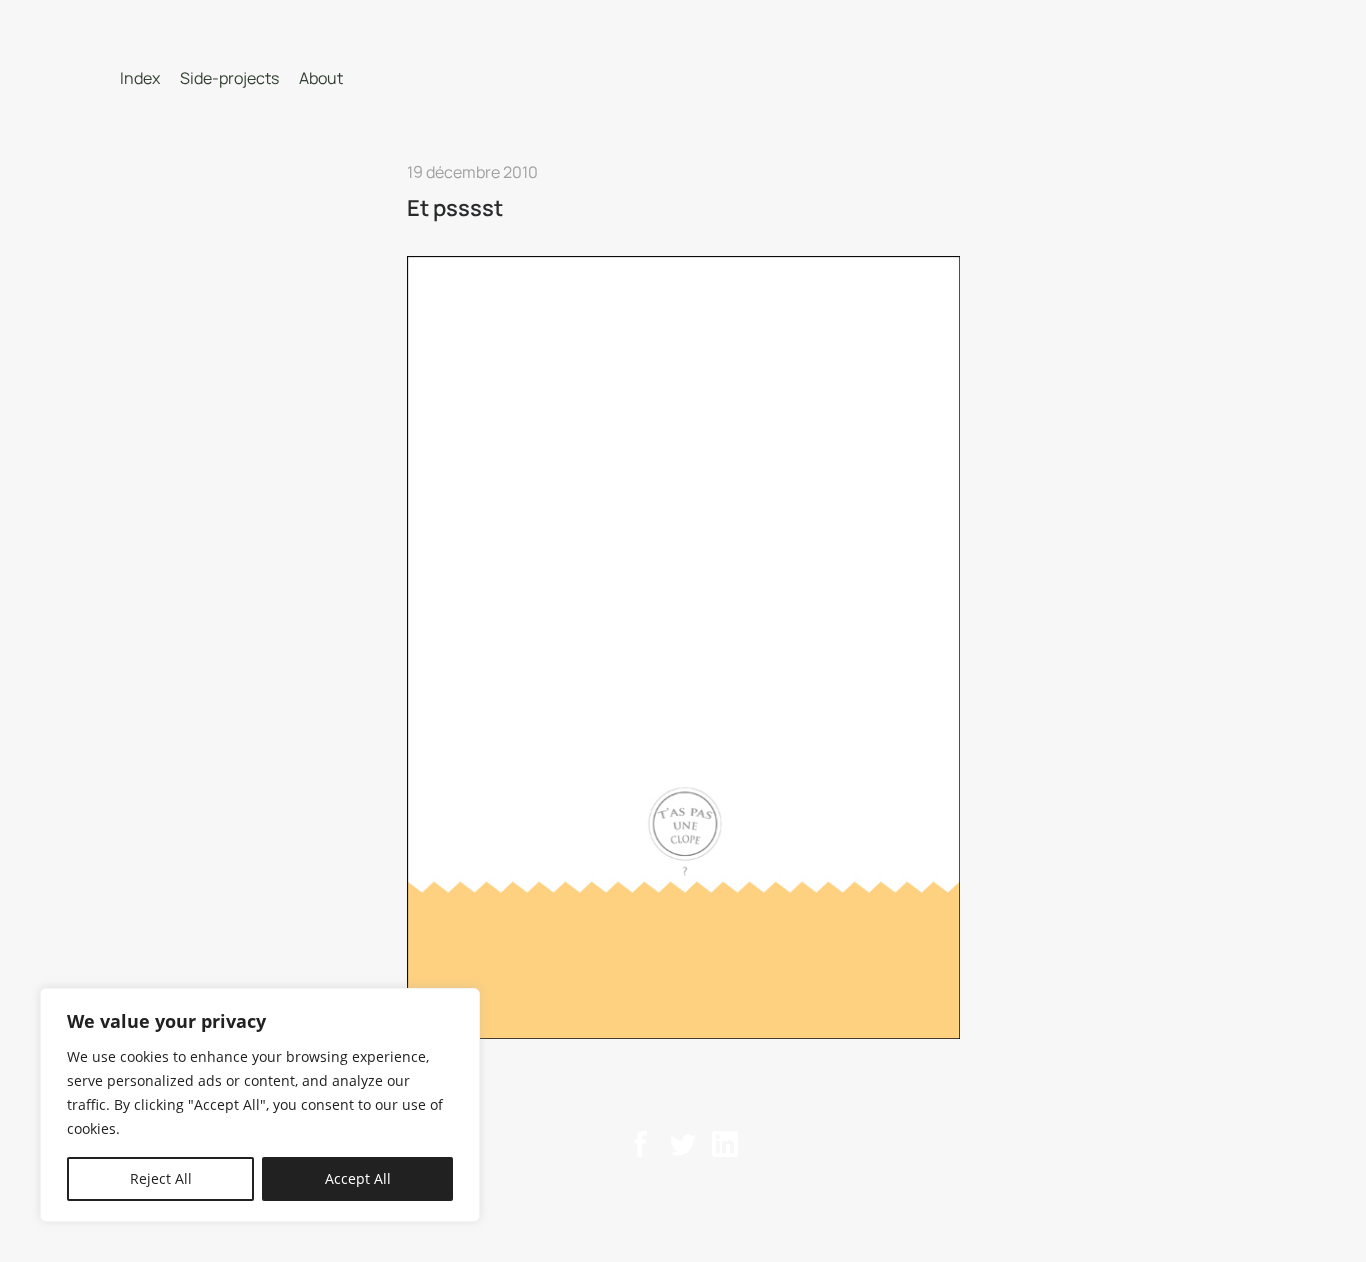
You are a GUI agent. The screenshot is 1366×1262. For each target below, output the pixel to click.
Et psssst (455, 208)
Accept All (358, 1178)
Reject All (161, 1178)
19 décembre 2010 (472, 172)
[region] (260, 1105)
